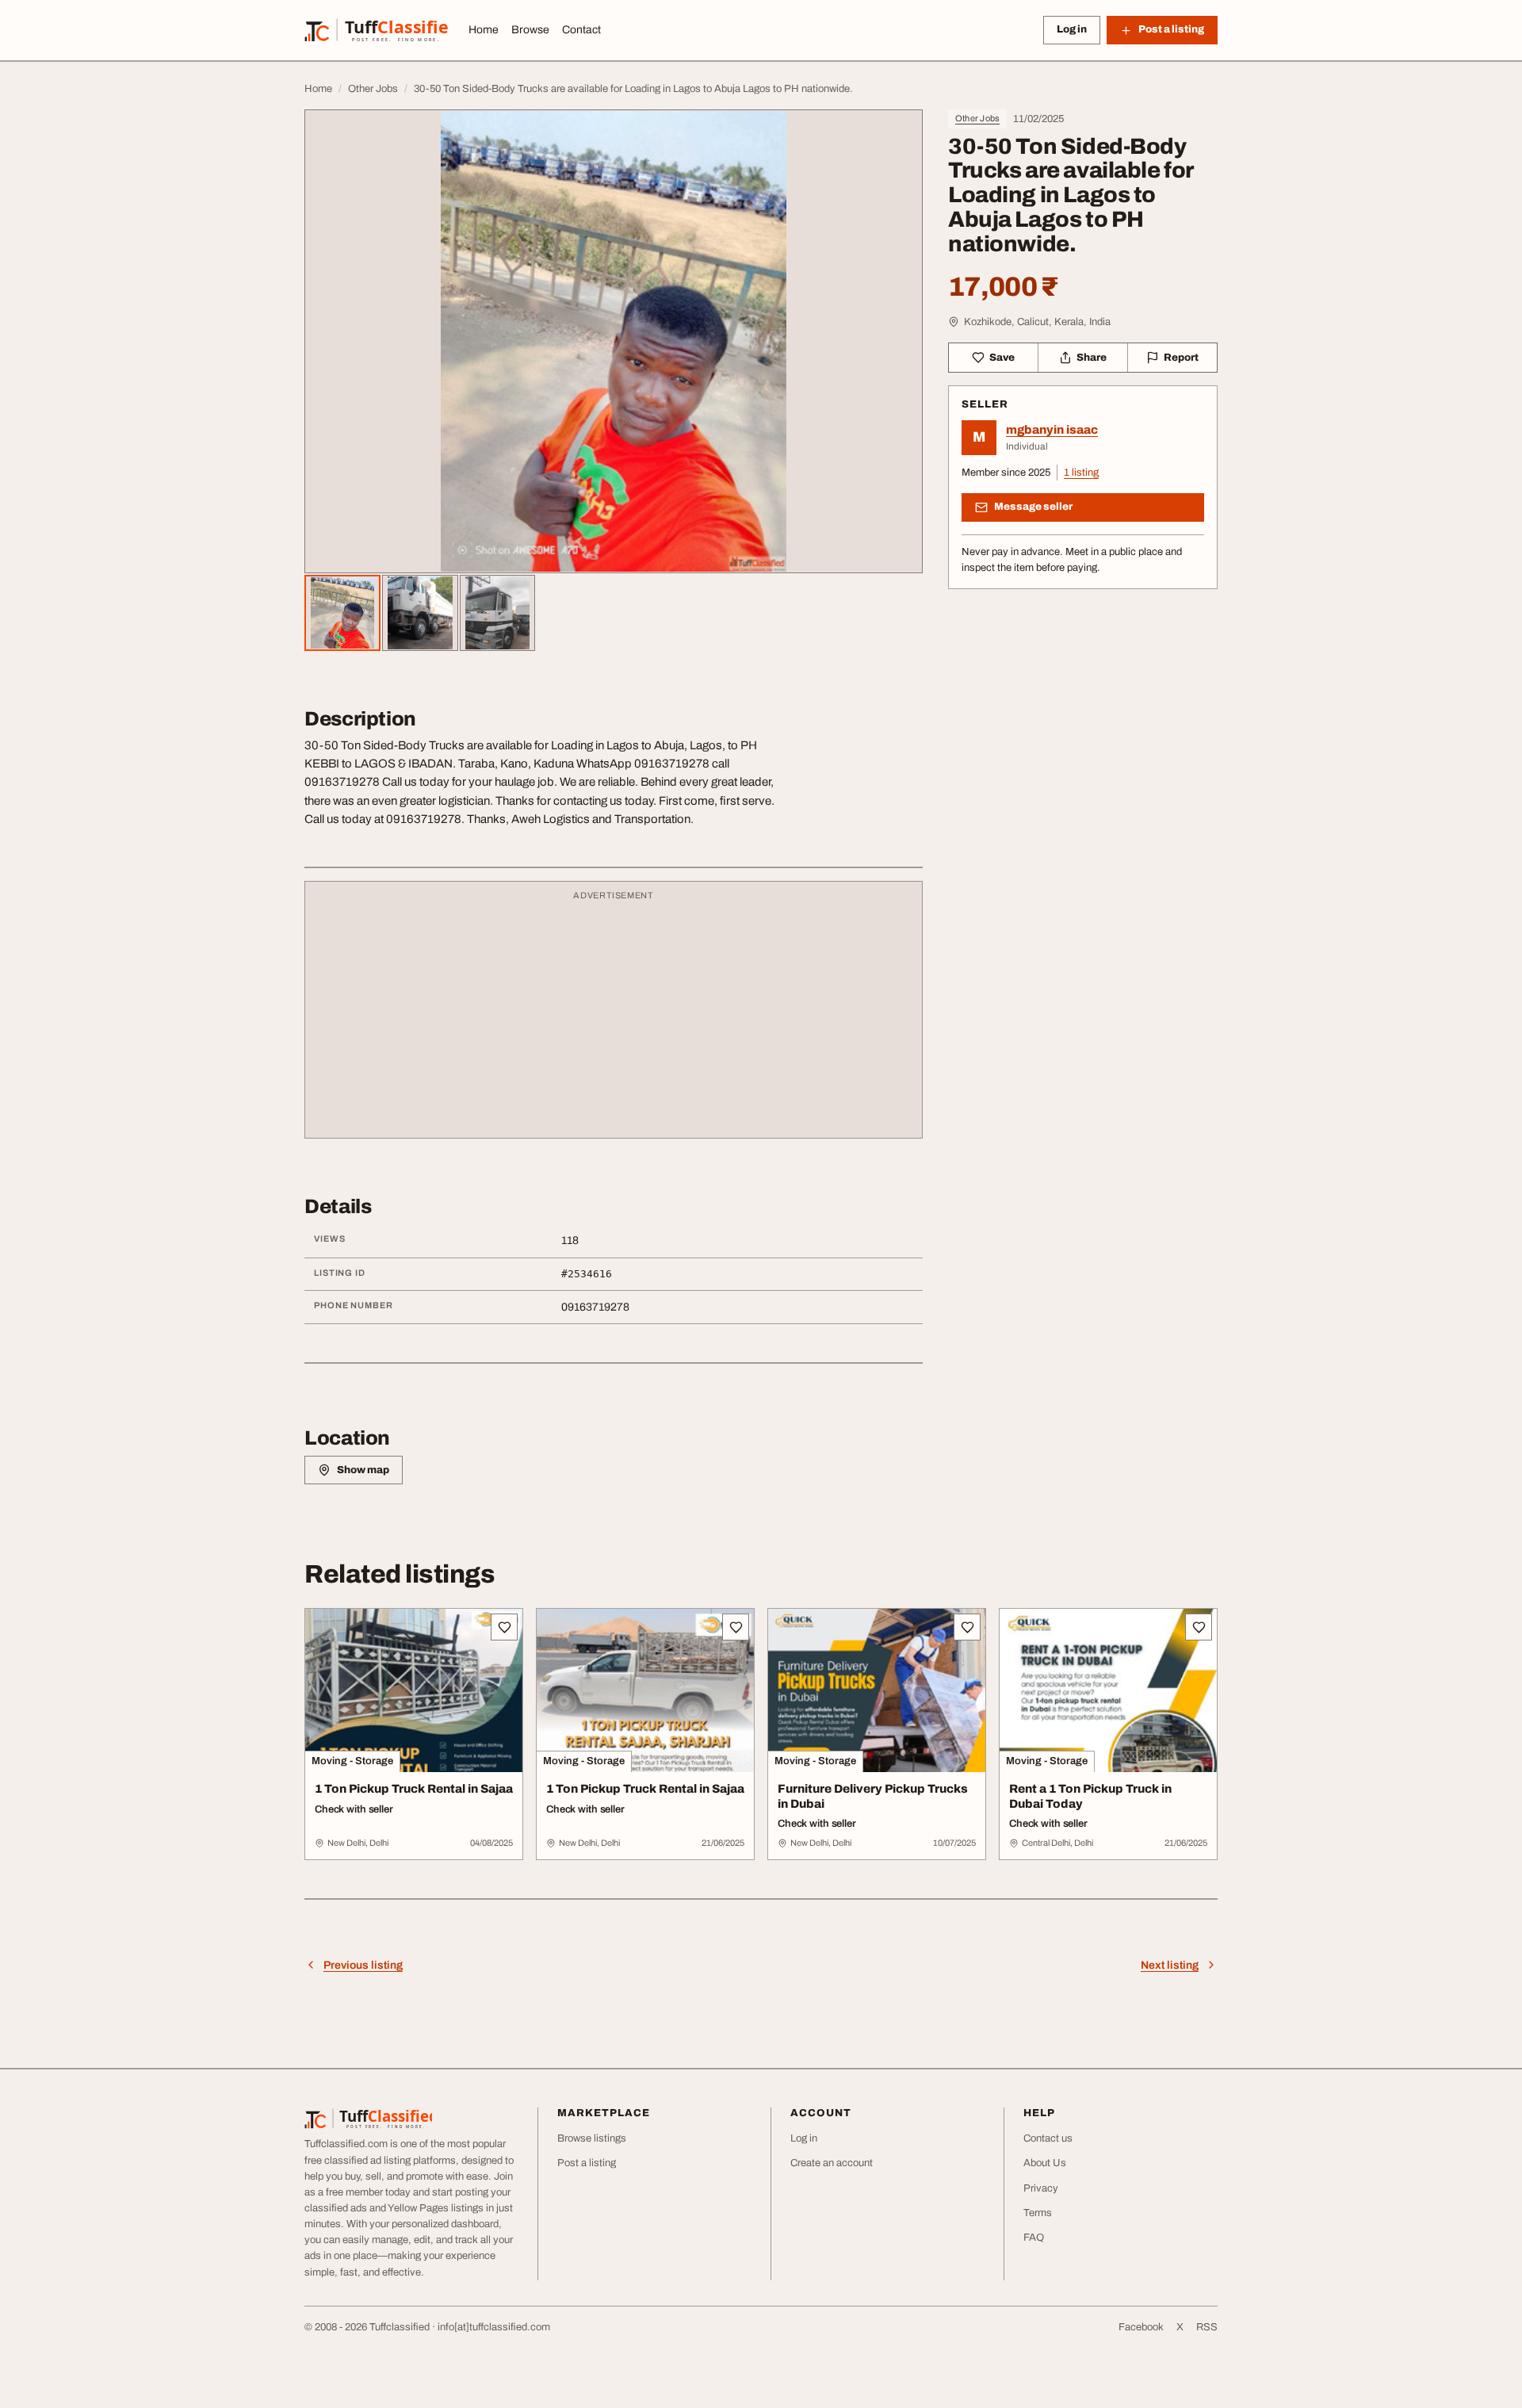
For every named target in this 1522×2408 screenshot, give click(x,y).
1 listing (1081, 473)
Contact (581, 30)
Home (484, 30)
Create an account (832, 2163)
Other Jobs (977, 118)
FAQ (1034, 2238)
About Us (1045, 2163)
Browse (530, 30)
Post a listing (587, 2163)
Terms (1038, 2213)
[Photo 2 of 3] (420, 613)
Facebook (1141, 2327)
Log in (1072, 29)
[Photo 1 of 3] (342, 613)
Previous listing (363, 1965)
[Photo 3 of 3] (498, 613)
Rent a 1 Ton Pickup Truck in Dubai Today (1090, 1796)
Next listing (1170, 1965)
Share (1092, 358)
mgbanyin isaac (1052, 430)
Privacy (1041, 2188)
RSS (1207, 2327)
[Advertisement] (614, 1017)
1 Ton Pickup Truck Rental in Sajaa (414, 1789)
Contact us (1048, 2138)
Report (1181, 358)
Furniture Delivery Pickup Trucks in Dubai (873, 1796)
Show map (363, 1470)
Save (1002, 358)
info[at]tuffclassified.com (494, 2327)
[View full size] (614, 341)
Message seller (1033, 507)
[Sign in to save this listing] (504, 1627)
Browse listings (592, 2138)
